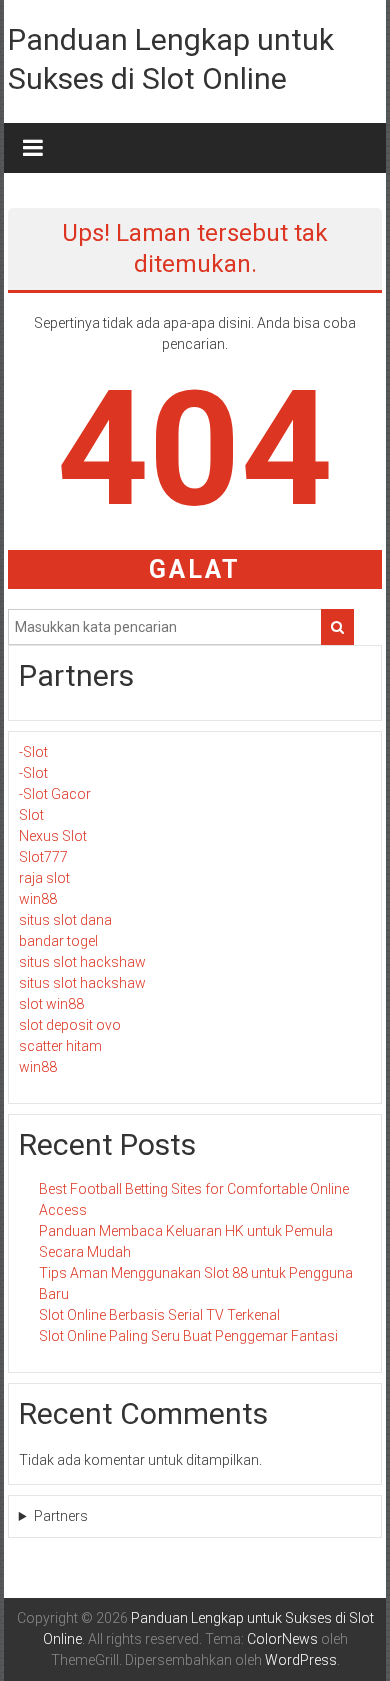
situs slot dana (65, 920)
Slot (31, 815)
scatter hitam (60, 1046)
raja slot (44, 878)
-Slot (33, 752)
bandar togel (58, 941)
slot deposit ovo (70, 1025)
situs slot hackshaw (82, 962)
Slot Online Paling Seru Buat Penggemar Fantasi (188, 1336)
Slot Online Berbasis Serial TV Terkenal (159, 1315)
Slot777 (43, 857)
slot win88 (51, 1004)
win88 (38, 899)
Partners (61, 1516)
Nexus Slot (53, 836)
